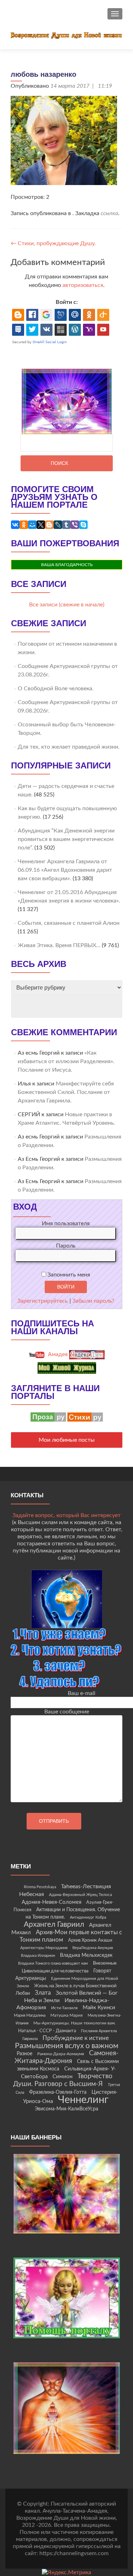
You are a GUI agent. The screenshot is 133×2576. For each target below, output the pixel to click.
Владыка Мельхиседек (86, 1955)
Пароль (66, 1246)
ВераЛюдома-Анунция (93, 1948)
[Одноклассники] (24, 525)
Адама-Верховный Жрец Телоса (81, 1895)
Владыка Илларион (38, 1956)
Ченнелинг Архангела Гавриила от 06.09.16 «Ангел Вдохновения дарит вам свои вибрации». (65, 870)
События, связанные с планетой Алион (69, 923)
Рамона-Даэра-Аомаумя (61, 2054)
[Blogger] (49, 525)
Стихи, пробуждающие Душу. (53, 243)
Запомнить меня (68, 1275)
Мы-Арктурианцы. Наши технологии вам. (74, 2023)
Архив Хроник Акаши (90, 1940)
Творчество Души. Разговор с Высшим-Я (63, 2080)
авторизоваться (83, 285)
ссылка (109, 213)
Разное (24, 2054)
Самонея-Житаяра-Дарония (66, 2057)
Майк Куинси (99, 2008)
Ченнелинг (83, 2100)
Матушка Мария (66, 2015)
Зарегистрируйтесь (43, 1301)
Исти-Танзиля (64, 2008)
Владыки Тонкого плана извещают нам (53, 1963)
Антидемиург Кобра (88, 1917)
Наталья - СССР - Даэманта (47, 2031)
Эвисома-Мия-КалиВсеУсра (66, 2109)
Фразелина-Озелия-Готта (58, 2092)
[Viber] (75, 525)
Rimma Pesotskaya (40, 1887)
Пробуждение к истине (76, 2038)
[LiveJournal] (58, 525)
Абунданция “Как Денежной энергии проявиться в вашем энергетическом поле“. (66, 839)
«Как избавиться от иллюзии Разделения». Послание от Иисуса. (66, 1061)
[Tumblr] (66, 525)
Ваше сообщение (67, 1712)
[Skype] (83, 525)
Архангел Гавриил (54, 1924)
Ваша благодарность (67, 565)
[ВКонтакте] (15, 525)
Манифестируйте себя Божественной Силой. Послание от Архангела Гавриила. (66, 1092)
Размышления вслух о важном (67, 2046)
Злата (43, 1993)
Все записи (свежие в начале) (67, 605)
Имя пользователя (66, 1223)
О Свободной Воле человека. (56, 688)
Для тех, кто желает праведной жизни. (69, 747)
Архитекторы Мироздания (44, 1948)
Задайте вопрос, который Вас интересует (66, 1515)
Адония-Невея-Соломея (51, 1902)
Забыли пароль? (93, 1301)
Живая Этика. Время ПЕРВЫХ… (59, 945)
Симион (62, 2077)
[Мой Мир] (32, 525)
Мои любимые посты (67, 1440)
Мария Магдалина (30, 2015)
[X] (41, 525)
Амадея (57, 1354)
